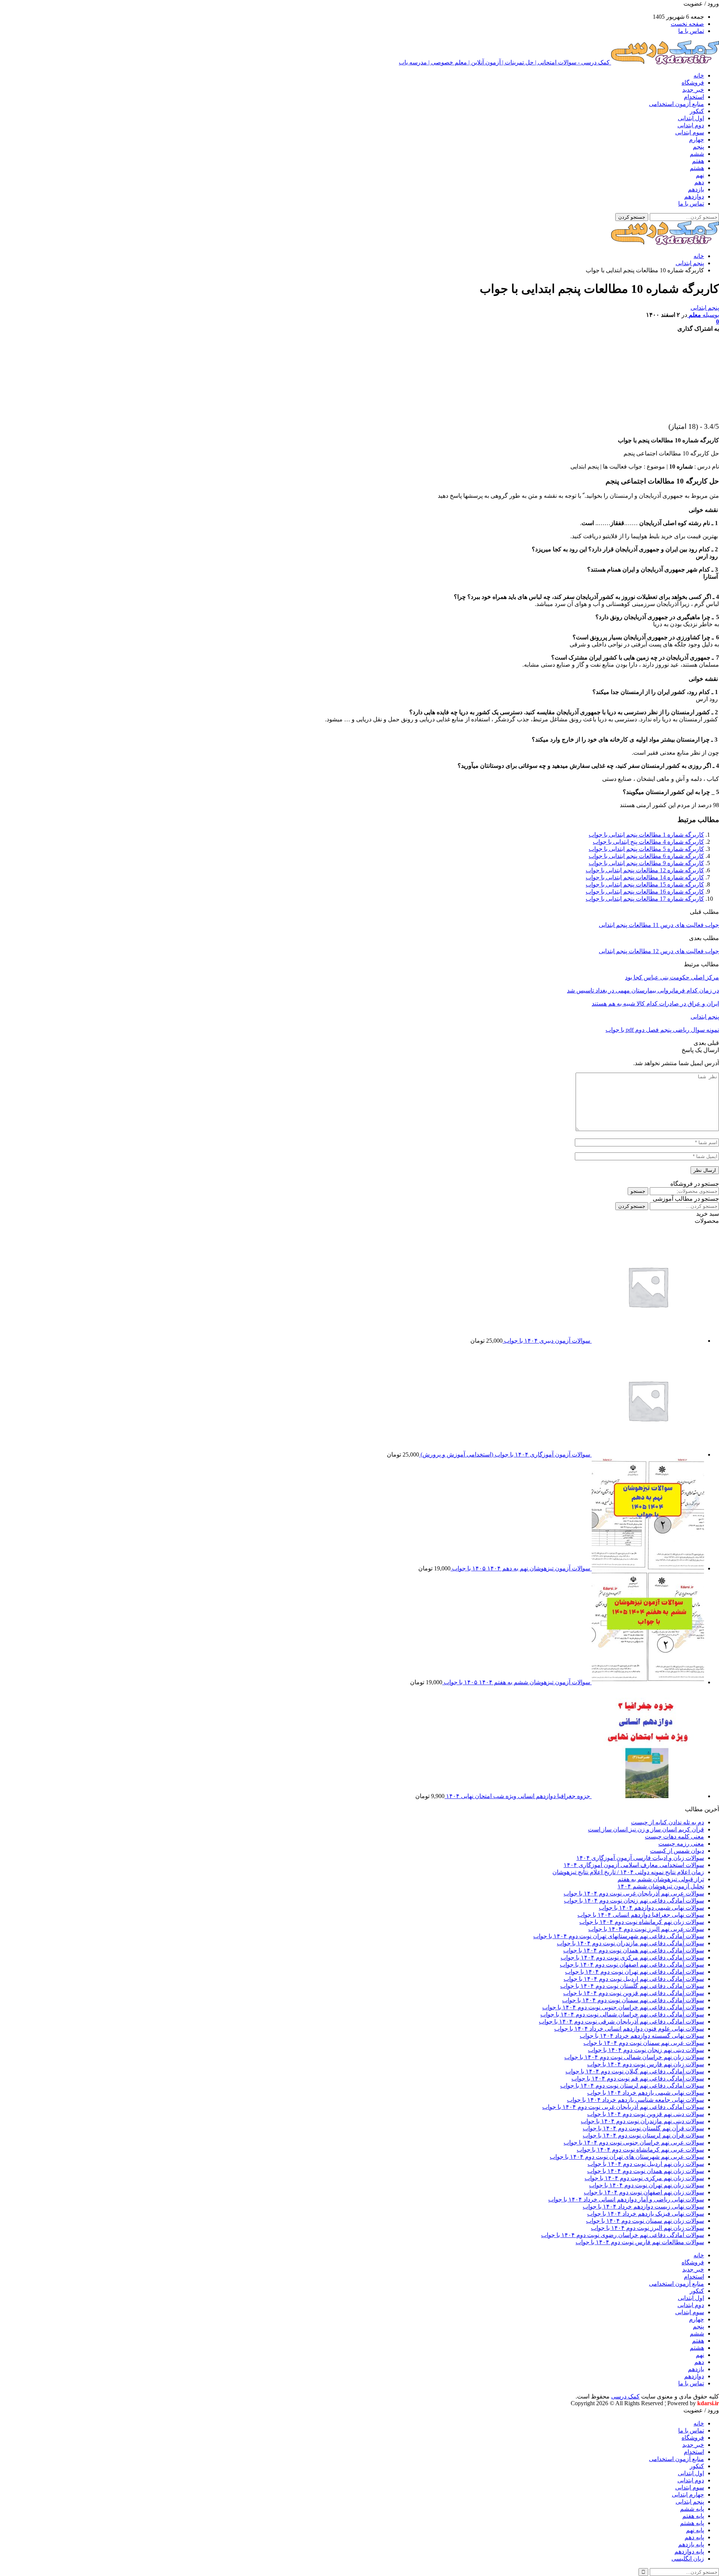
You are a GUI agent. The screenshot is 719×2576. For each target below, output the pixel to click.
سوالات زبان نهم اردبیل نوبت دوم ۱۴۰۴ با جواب (646, 2164)
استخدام (694, 97)
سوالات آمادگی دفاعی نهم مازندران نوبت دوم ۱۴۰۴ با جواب (630, 1943)
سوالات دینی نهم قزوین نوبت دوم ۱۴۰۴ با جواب (646, 2114)
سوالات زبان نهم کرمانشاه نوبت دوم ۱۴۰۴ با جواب (642, 1922)
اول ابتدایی (691, 118)
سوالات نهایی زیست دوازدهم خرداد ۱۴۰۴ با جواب (643, 2207)
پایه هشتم (692, 2523)
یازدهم (696, 189)
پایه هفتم (693, 2516)
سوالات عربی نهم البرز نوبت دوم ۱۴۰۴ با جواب (646, 1929)
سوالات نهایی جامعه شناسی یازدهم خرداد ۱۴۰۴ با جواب (635, 2100)
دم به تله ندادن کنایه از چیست (668, 1822)
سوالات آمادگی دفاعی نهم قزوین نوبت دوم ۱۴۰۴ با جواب (634, 1993)
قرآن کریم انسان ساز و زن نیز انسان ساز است (646, 1829)
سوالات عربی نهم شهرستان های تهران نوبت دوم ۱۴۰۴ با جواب (627, 2157)
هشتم (697, 168)
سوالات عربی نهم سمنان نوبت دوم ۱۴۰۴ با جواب (644, 2043)
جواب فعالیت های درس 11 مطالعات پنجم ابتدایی (659, 925)
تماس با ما (691, 31)
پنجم (698, 147)
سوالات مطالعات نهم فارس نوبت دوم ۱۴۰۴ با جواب (640, 2242)
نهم (700, 175)
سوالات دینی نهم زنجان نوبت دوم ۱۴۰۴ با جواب (646, 2050)
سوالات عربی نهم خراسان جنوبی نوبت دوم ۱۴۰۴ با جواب (634, 2142)
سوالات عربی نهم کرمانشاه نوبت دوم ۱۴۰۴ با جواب (640, 2150)
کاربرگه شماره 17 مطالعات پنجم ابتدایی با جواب (645, 899)
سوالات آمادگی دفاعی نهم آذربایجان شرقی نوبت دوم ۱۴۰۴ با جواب (621, 2022)
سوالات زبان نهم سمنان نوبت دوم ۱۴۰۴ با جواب (645, 2221)
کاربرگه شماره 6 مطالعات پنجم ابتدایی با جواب (646, 856)
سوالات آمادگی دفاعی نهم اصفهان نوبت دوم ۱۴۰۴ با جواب (632, 1965)
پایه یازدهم (691, 2544)
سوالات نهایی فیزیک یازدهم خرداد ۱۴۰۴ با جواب (646, 2214)
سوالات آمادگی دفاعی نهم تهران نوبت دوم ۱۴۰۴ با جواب (635, 1972)
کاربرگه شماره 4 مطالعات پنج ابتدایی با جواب (648, 842)
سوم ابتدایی (690, 132)
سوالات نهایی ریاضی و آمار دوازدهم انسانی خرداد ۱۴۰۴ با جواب (626, 2199)
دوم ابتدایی (691, 125)
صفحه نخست (687, 24)
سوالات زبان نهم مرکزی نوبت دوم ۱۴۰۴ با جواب (644, 2178)
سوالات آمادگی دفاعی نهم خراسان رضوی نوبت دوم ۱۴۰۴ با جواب (623, 2235)
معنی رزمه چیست (681, 1844)
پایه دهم (694, 2537)
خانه (699, 75)
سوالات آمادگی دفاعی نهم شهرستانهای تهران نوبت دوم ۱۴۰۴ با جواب (619, 1936)
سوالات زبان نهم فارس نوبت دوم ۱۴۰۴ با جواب (646, 2064)
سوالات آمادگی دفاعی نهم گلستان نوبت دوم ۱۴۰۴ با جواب (632, 1986)
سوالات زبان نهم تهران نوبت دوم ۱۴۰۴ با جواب (647, 2185)
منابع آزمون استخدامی (676, 104)
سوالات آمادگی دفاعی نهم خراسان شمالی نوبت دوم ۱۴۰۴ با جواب (622, 2014)
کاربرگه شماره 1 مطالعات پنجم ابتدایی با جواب (646, 835)
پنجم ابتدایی (705, 308)
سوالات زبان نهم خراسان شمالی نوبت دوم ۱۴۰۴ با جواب (634, 2057)
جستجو (638, 1191)
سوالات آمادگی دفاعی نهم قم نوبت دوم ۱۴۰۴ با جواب (638, 2078)
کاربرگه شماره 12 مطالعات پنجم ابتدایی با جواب (645, 870)
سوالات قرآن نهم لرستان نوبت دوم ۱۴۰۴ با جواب (643, 2135)
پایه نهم (695, 2530)
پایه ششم (692, 2509)
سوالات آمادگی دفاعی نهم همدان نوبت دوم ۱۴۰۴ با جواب (634, 1950)
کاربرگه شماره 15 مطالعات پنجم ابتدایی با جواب (645, 884)
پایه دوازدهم (689, 2551)
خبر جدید (693, 90)
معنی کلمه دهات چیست (674, 1836)
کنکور (697, 111)
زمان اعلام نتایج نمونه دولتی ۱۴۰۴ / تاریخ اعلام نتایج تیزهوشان (628, 1872)
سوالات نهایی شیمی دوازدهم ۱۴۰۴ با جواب (651, 1908)
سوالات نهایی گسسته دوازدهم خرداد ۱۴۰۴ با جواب (642, 2036)
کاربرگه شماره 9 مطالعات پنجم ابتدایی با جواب (646, 863)
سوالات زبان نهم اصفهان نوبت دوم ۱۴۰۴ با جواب (644, 2192)
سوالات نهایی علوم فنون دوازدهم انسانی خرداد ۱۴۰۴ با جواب (629, 2029)
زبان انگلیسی (688, 2559)
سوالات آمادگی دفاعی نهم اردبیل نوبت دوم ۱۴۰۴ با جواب (634, 1979)
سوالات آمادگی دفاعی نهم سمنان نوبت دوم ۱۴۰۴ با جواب (633, 2000)
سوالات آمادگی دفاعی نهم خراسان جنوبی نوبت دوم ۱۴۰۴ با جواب (623, 2007)
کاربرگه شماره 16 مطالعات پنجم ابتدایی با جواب (645, 892)
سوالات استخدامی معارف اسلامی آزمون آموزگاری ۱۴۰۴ (634, 1865)
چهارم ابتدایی (688, 2495)
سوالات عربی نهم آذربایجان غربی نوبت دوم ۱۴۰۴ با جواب (634, 1893)
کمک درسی (625, 2396)
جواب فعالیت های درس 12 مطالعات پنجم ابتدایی (659, 951)
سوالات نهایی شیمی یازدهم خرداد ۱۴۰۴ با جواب (646, 2093)
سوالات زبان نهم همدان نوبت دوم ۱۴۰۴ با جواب (646, 2171)
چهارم (697, 140)
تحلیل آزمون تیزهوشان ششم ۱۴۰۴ (661, 1886)
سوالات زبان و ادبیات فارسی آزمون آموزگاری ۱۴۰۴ (640, 1858)
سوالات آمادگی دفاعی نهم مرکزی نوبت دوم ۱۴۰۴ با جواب (632, 1957)
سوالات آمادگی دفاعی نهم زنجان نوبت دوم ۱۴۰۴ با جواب (634, 1901)
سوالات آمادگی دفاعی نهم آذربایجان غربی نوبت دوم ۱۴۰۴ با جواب (623, 2107)
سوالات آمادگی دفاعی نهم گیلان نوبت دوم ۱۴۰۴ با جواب (635, 2071)
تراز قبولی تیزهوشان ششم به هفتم (661, 1879)
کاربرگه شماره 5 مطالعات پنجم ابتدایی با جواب (646, 849)
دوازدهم (694, 196)
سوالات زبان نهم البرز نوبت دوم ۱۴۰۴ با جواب (647, 2228)
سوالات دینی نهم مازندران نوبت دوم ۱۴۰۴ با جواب (642, 2121)
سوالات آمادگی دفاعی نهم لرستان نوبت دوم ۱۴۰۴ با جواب (632, 2086)
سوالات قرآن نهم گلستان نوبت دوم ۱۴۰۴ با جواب (643, 2128)
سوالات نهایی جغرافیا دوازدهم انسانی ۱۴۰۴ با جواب (641, 1915)
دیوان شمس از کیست (677, 1851)
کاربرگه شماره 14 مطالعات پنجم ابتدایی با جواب (645, 877)
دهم (699, 182)
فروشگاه (693, 83)
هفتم (698, 161)
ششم (697, 154)
